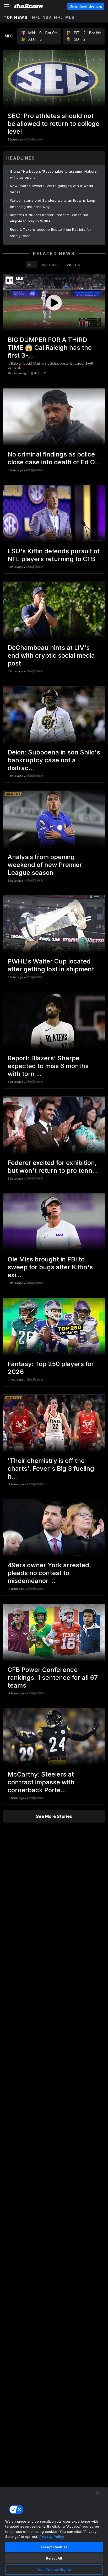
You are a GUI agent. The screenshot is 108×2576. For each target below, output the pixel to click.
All (31, 265)
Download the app (86, 6)
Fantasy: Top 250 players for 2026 (51, 1368)
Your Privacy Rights (54, 2569)
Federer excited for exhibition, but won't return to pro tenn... (53, 1167)
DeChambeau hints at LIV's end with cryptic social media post (51, 655)
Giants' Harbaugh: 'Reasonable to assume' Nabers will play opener (53, 174)
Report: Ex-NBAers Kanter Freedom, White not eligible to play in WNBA (49, 218)
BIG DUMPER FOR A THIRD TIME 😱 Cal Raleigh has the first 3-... (50, 348)
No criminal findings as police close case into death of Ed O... (54, 458)
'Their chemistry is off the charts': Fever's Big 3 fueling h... (51, 1469)
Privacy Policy (52, 2536)
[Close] (98, 2493)
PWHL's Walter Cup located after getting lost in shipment (51, 965)
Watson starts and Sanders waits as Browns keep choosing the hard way (53, 204)
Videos (73, 265)
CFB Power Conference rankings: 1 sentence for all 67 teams (53, 1678)
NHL (59, 17)
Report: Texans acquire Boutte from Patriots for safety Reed (51, 233)
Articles (51, 265)
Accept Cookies (54, 2547)
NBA (47, 17)
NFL (36, 17)
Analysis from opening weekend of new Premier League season (45, 865)
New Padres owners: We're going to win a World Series (52, 189)
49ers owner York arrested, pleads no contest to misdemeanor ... (49, 1573)
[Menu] (7, 6)
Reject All (54, 2558)
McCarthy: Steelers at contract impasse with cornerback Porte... (41, 1782)
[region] (54, 2532)
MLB (70, 17)
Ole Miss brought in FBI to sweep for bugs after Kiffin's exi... (50, 1267)
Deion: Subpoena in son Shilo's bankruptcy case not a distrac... (54, 760)
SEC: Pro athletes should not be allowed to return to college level (53, 124)
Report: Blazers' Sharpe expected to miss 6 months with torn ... (48, 1066)
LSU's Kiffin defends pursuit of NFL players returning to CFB (54, 555)
